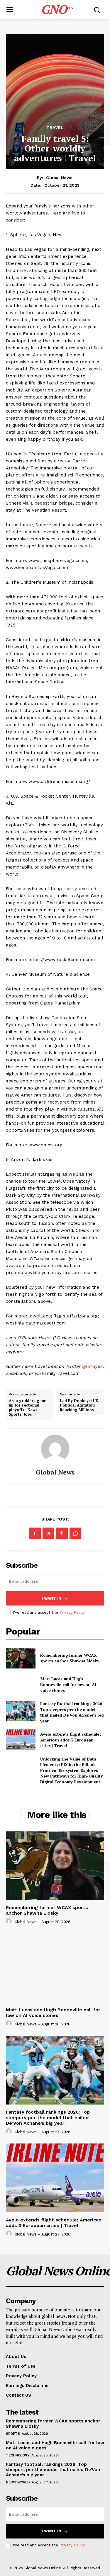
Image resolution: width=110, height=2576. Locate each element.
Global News (59, 178)
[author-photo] (10, 1921)
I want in (51, 1598)
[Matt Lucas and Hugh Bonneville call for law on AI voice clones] (21, 1685)
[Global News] (55, 1449)
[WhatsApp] (75, 1533)
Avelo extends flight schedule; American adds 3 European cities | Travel (71, 1740)
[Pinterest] (62, 1533)
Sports (13, 2434)
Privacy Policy (72, 1612)
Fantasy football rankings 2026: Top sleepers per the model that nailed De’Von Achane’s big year (72, 1712)
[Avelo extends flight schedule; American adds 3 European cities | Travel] (21, 1740)
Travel (55, 127)
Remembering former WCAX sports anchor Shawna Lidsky (70, 1658)
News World (18, 2482)
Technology (18, 2455)
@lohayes (92, 1366)
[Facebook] (35, 1533)
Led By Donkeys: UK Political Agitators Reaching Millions (79, 1406)
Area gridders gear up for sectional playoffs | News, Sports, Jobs (27, 1408)
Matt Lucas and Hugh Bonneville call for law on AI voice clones (68, 1684)
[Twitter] (48, 1533)
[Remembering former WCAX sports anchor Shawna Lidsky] (21, 1658)
